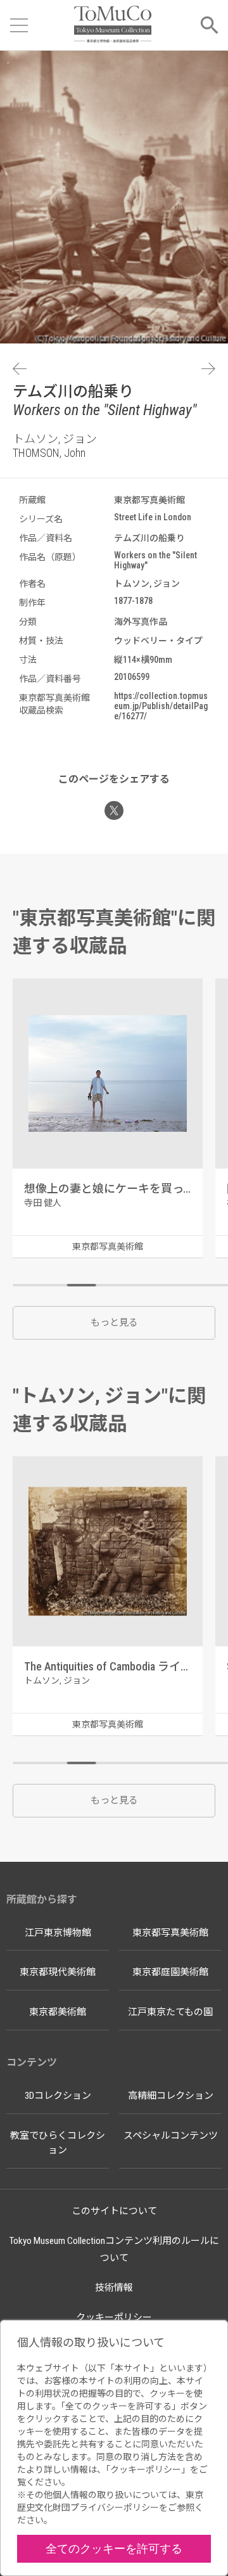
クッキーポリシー (114, 2317)
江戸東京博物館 (58, 1933)
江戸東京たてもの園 (170, 2012)
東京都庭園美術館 (170, 1972)
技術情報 (114, 2288)
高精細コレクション (171, 2096)
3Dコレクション (58, 2096)
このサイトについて (114, 2211)
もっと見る (114, 1323)
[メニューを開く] (19, 25)
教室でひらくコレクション (58, 2143)
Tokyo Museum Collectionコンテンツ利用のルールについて (114, 2249)
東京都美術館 (58, 2012)
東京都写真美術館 (170, 1933)
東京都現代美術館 (58, 1972)
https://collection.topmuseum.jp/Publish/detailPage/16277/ (161, 706)
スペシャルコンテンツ (171, 2136)
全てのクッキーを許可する (114, 2548)
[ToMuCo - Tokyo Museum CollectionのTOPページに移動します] (112, 25)
